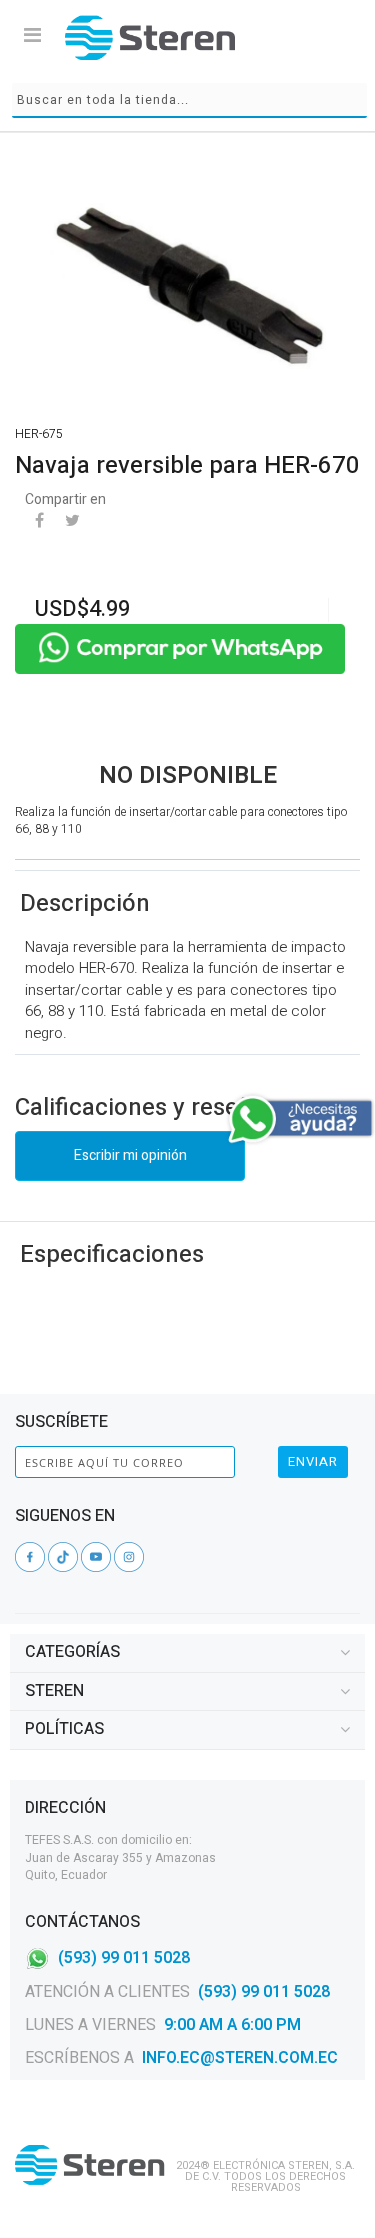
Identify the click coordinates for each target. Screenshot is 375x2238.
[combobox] (189, 100)
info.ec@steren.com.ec (240, 2058)
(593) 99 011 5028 (124, 1958)
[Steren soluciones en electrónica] (150, 37)
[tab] (187, 1653)
